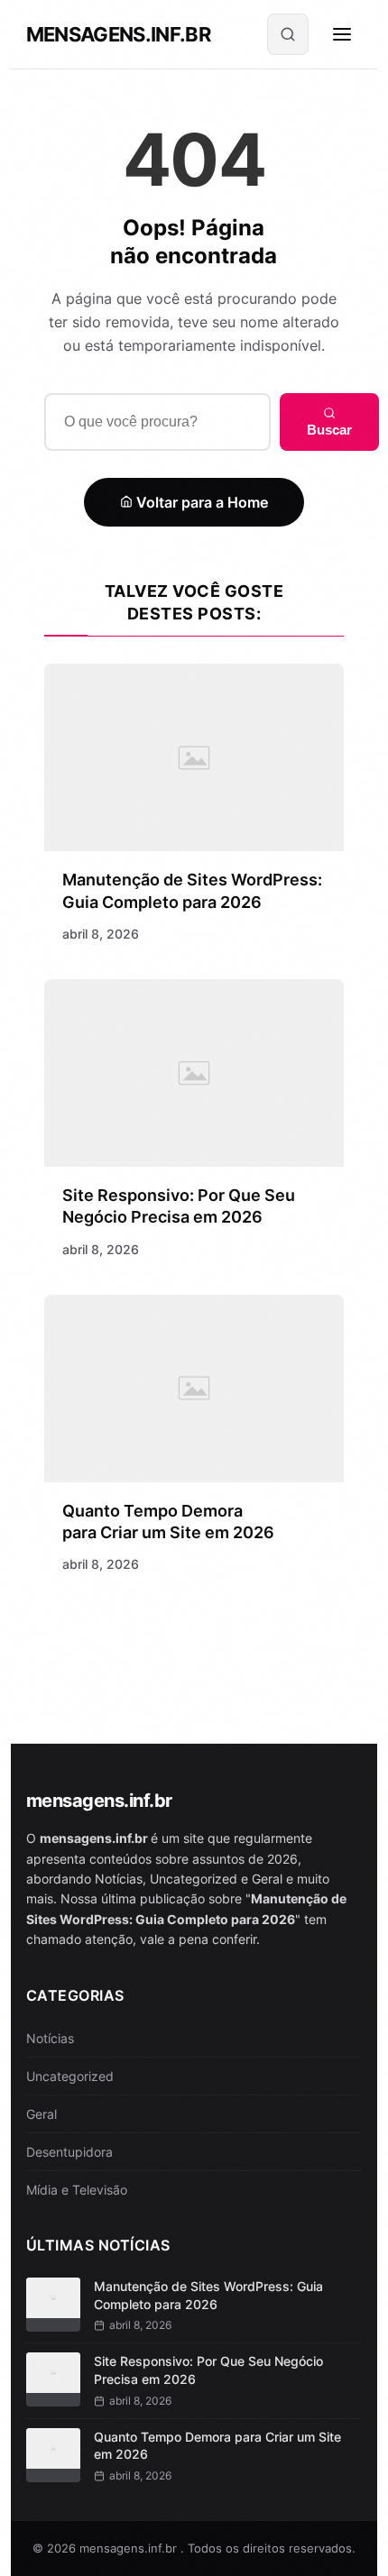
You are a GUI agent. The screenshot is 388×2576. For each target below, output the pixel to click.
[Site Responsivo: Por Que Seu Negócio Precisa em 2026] (194, 1073)
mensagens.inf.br (118, 34)
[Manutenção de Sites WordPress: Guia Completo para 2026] (194, 757)
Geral (42, 2114)
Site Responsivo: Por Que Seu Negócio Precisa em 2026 (208, 2370)
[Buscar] (288, 34)
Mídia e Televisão (77, 2190)
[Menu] (342, 34)
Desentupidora (69, 2152)
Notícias (50, 2038)
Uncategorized (70, 2076)
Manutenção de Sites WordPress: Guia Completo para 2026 (208, 2295)
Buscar (329, 430)
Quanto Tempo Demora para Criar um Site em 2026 (217, 2446)
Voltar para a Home (200, 502)
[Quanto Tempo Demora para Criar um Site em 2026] (194, 1389)
